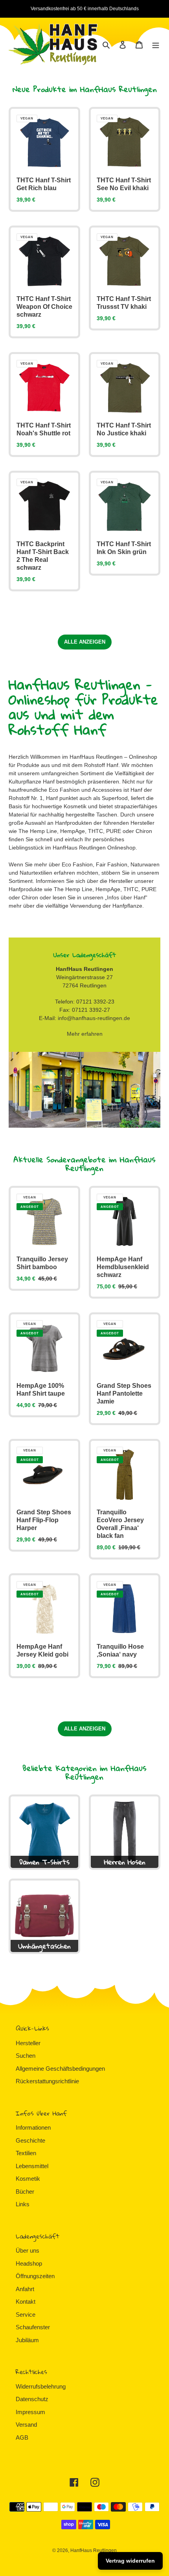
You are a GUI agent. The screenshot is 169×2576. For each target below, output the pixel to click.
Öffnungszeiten (35, 2276)
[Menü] (156, 45)
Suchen (26, 2056)
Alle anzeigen (85, 642)
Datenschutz (32, 2399)
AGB (22, 2437)
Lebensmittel (32, 2166)
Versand (26, 2425)
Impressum (30, 2412)
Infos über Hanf (126, 897)
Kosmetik (28, 2179)
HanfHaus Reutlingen (94, 2550)
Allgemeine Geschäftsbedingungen (60, 2069)
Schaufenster (33, 2327)
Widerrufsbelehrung (41, 2386)
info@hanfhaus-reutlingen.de (94, 1018)
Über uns (28, 2250)
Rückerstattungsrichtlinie (47, 2081)
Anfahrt (25, 2289)
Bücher (25, 2192)
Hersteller (28, 2043)
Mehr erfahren (85, 1034)
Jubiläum (27, 2340)
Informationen (33, 2127)
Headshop (29, 2263)
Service (26, 2315)
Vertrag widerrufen (130, 2561)
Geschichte (30, 2140)
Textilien (26, 2153)
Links (23, 2204)
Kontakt (26, 2302)
